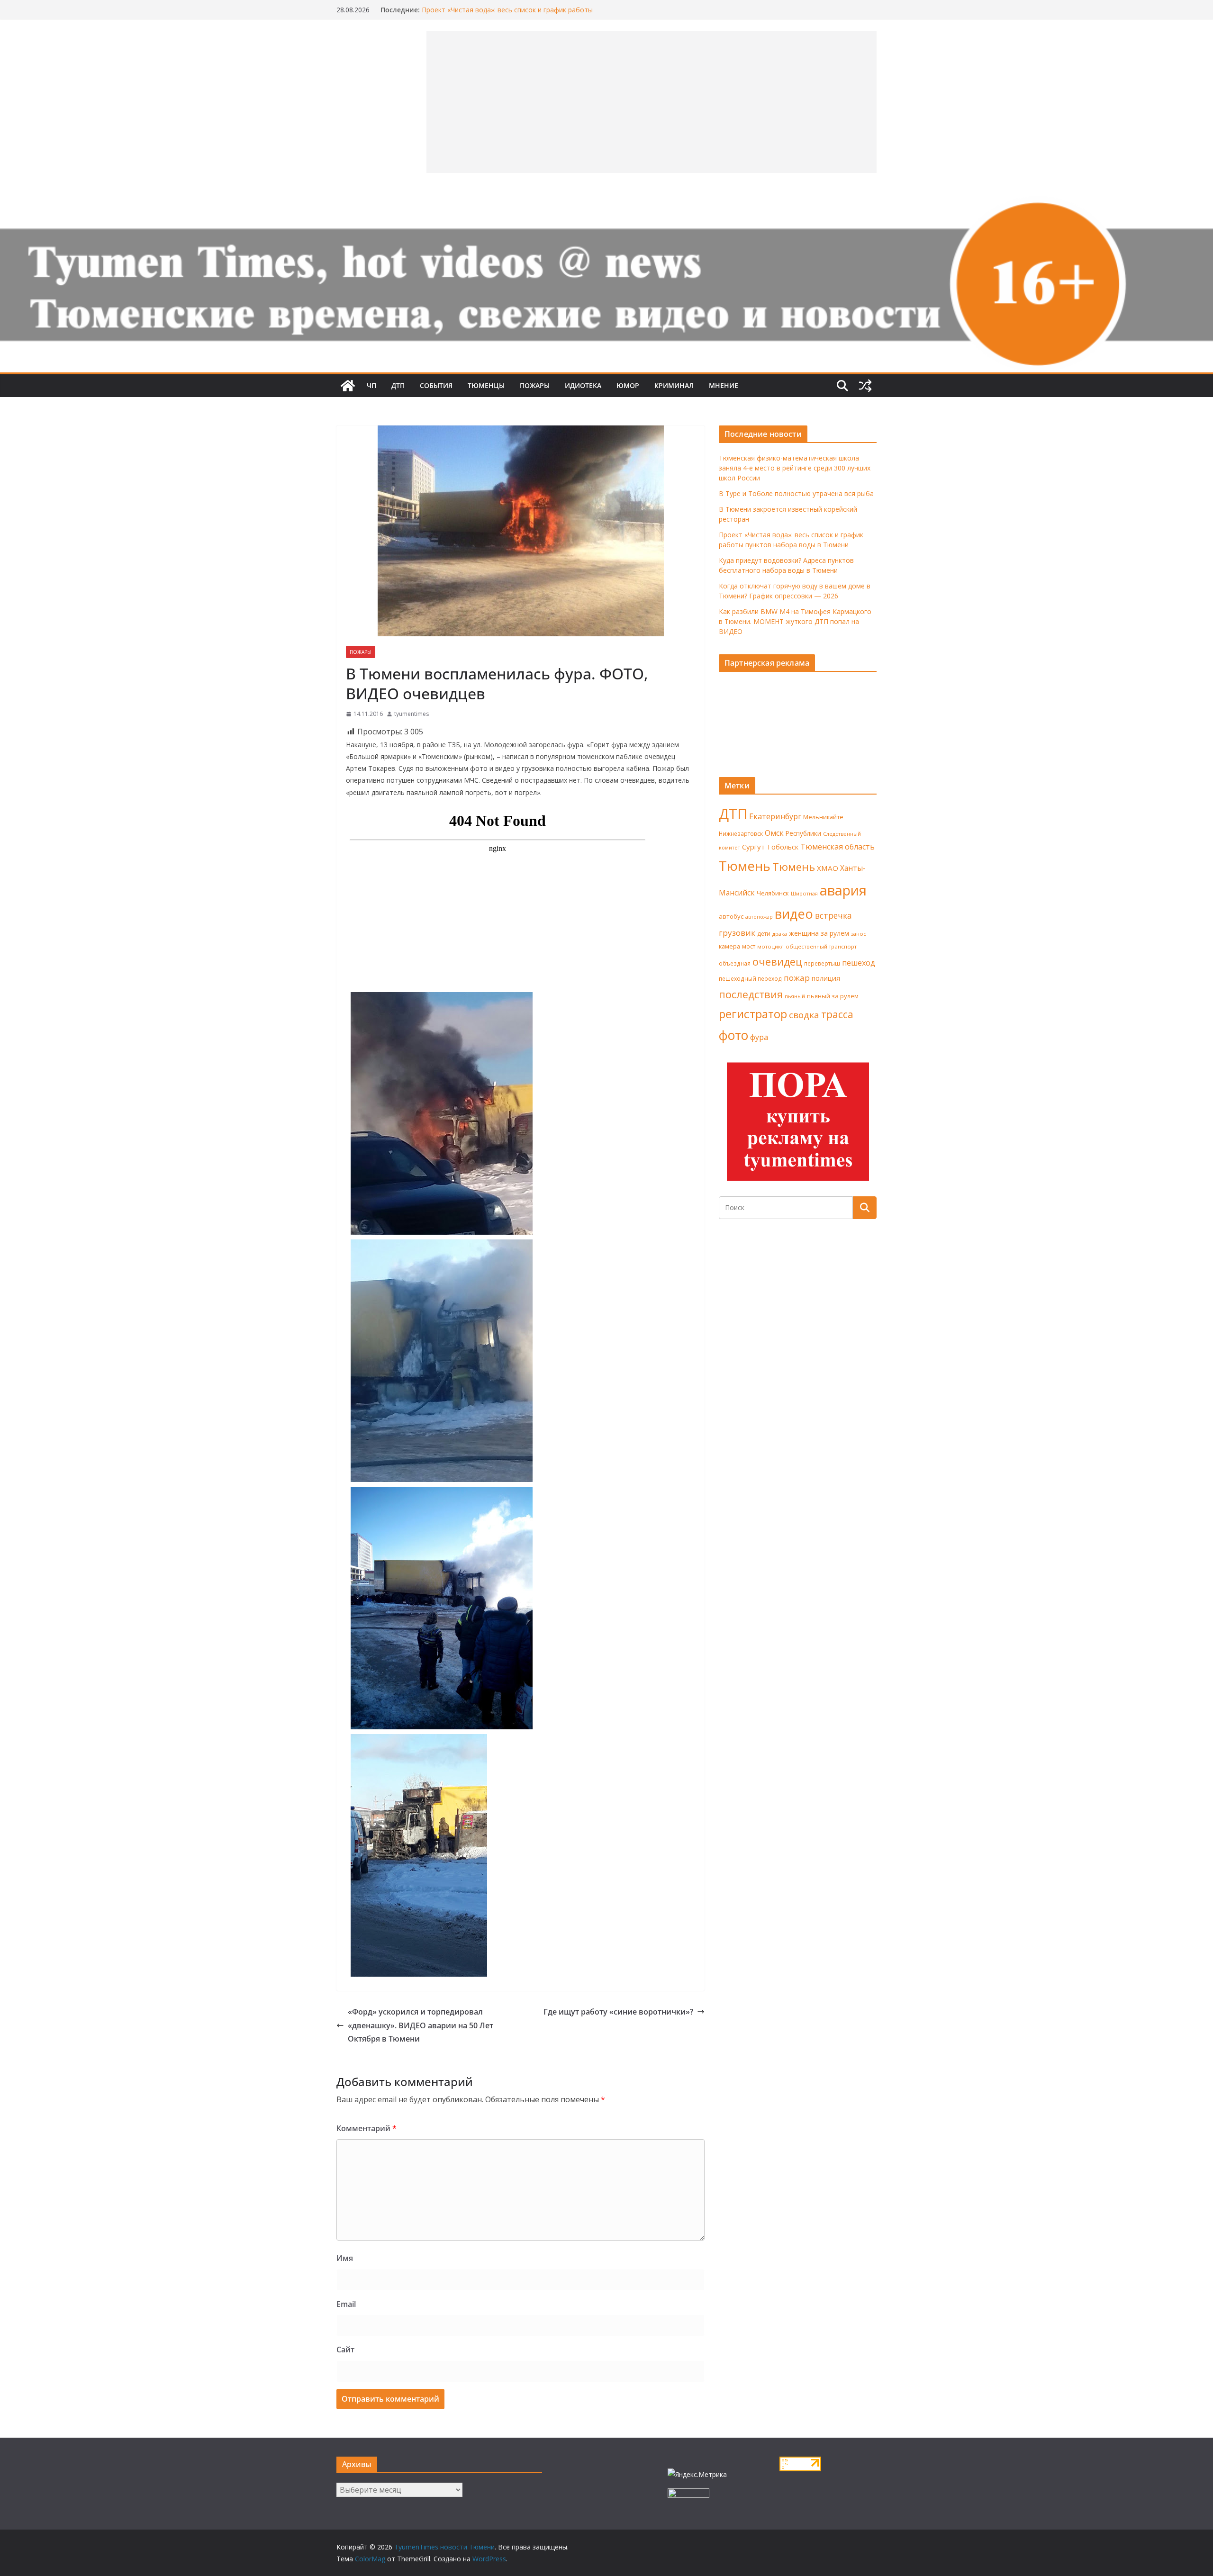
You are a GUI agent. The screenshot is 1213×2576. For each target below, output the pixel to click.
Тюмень (745, 866)
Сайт (345, 2350)
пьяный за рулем (833, 996)
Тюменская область (837, 847)
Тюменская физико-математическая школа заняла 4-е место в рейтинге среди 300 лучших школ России (795, 468)
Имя (345, 2258)
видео (794, 914)
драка (780, 934)
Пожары (535, 385)
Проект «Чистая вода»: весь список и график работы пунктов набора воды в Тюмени (507, 14)
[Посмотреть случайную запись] (865, 386)
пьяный (795, 996)
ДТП (398, 385)
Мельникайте (823, 817)
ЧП (371, 385)
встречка (833, 915)
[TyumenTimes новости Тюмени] (348, 386)
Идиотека (583, 385)
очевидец (777, 962)
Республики (803, 833)
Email (346, 2304)
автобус (731, 916)
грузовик (737, 933)
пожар (797, 978)
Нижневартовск (741, 833)
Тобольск (783, 847)
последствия (751, 994)
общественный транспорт (821, 946)
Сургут (753, 847)
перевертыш (822, 963)
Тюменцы (486, 385)
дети (764, 934)
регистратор (753, 1014)
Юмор (628, 385)
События (436, 385)
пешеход (859, 963)
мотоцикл (770, 946)
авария (843, 890)
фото (733, 1035)
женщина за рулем (819, 933)
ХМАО (828, 868)
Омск (774, 833)
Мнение (724, 385)
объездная (735, 963)
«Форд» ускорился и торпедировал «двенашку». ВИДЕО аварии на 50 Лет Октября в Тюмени (421, 2025)
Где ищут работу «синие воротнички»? (618, 2012)
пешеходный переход (750, 979)
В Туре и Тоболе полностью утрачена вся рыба (796, 493)
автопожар (759, 917)
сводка (804, 1015)
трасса (837, 1014)
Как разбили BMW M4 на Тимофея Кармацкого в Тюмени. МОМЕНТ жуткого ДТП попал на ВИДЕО (795, 621)
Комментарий (367, 2128)
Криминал (674, 385)
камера (729, 946)
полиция (826, 978)
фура (759, 1037)
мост (749, 946)
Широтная (804, 893)
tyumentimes (412, 714)
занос (859, 934)
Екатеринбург (775, 816)
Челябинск (773, 893)
